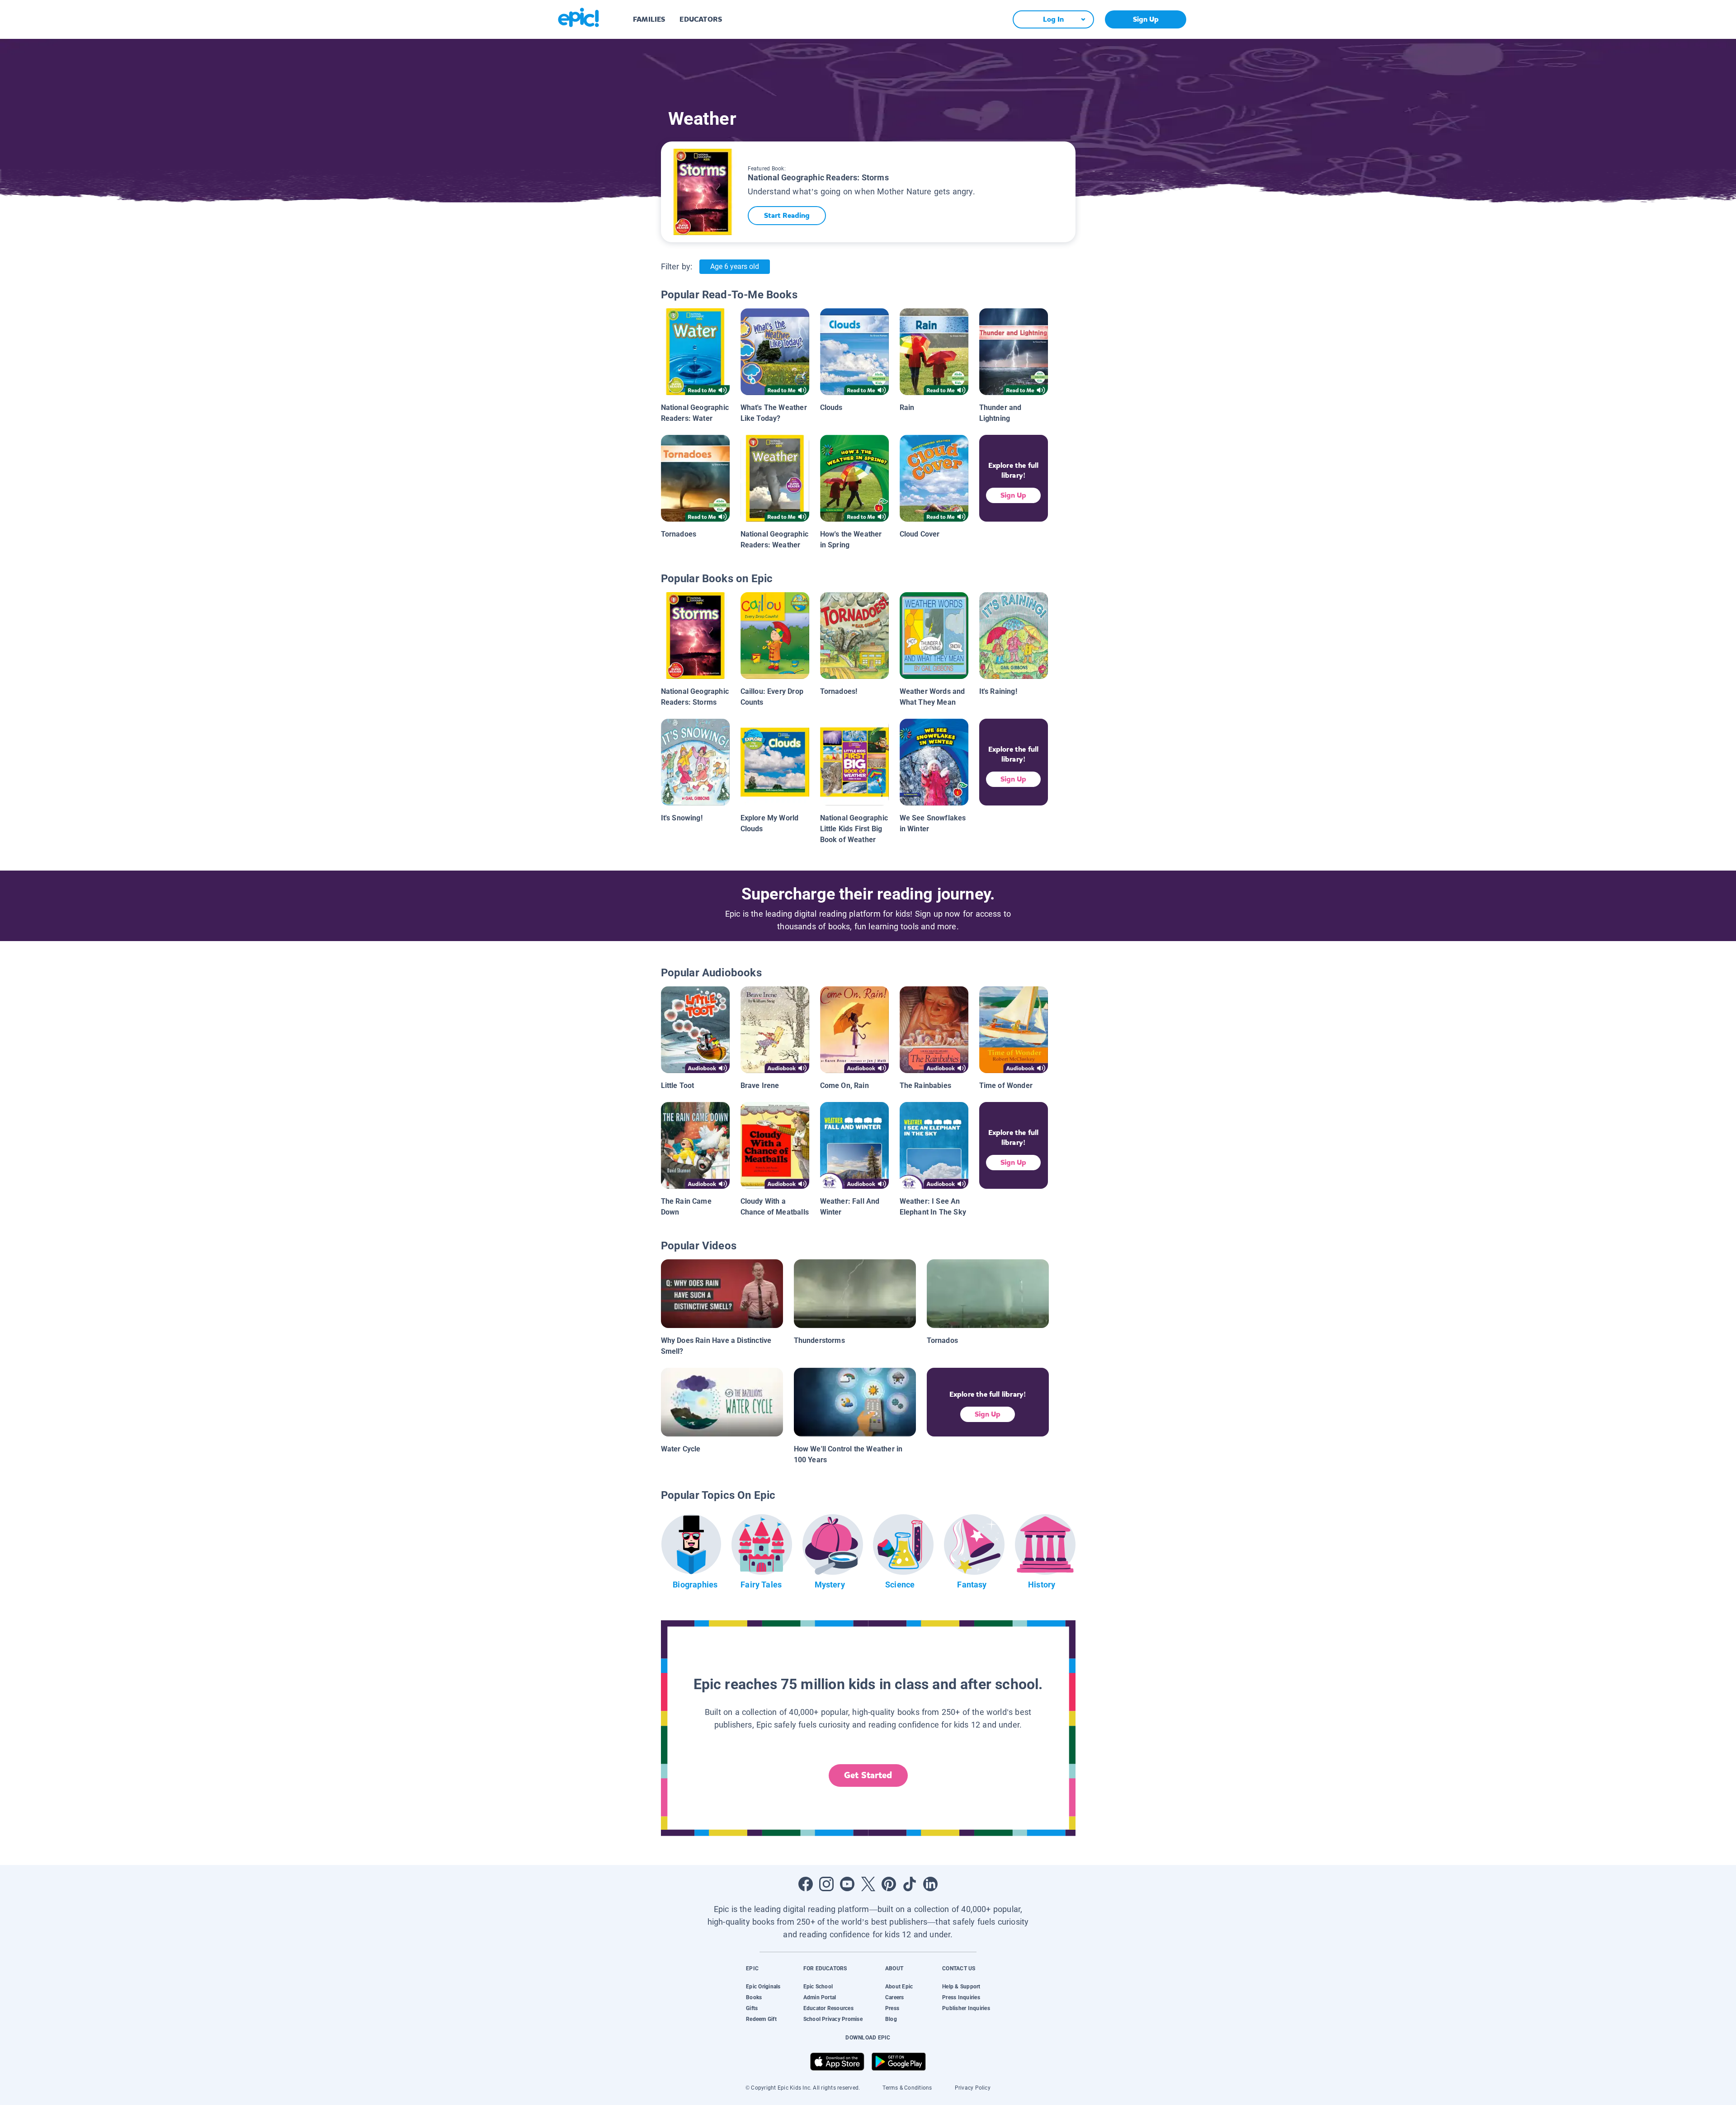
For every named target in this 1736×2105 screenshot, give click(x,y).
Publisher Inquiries (966, 2008)
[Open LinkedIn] (930, 1884)
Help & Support (961, 1987)
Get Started (868, 1775)
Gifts (752, 2008)
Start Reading (787, 215)
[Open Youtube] (847, 1884)
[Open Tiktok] (910, 1884)
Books (754, 1997)
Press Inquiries (961, 1997)
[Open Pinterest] (889, 1884)
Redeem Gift (761, 2019)
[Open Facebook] (806, 1884)
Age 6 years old (735, 266)
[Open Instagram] (826, 1884)
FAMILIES (649, 19)
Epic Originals (763, 1987)
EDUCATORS (701, 19)
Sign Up (1146, 19)
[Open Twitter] (868, 1884)
